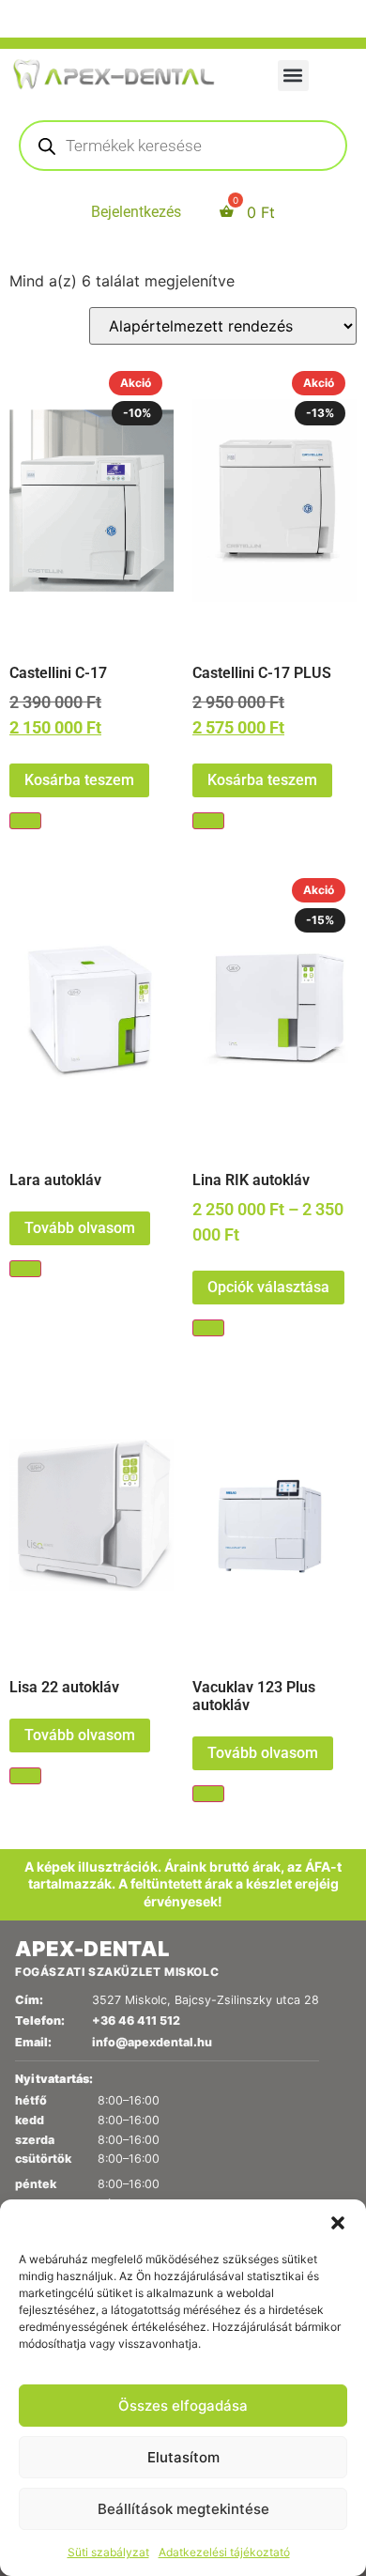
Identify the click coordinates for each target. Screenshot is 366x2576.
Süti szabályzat (108, 2552)
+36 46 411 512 (136, 2021)
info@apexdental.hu (152, 2042)
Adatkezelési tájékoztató (224, 2552)
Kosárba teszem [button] (79, 780)
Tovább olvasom (80, 1228)
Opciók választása (268, 1287)
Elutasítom (183, 2457)
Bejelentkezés (136, 212)
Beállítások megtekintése (183, 2509)
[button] (338, 2223)
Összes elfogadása (183, 2406)
